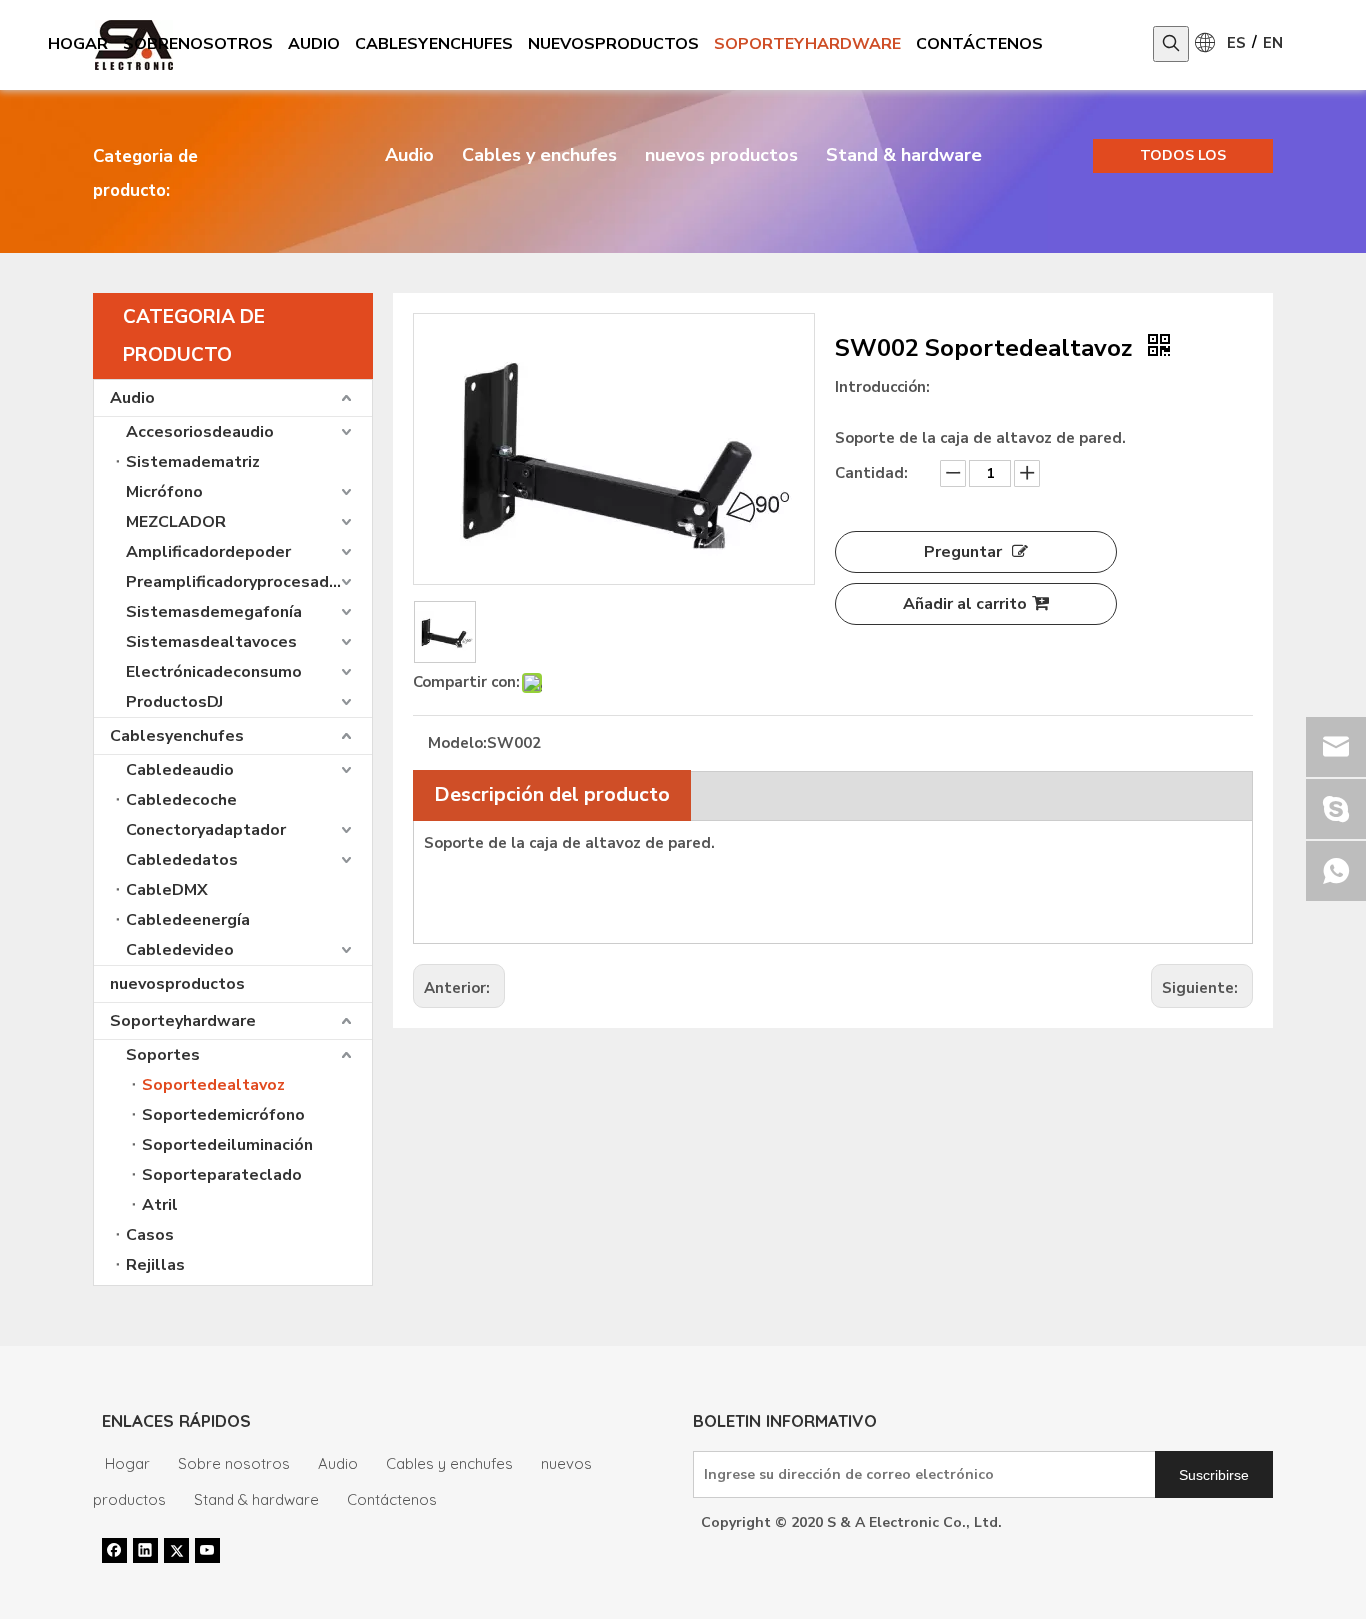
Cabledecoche (181, 800)
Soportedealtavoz (213, 1085)
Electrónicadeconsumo (214, 672)
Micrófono (164, 492)
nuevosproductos (177, 984)
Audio (409, 155)
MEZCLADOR (176, 522)
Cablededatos (182, 860)
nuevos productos (721, 155)
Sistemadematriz (193, 462)
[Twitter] (176, 1550)
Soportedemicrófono (223, 1115)
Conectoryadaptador (206, 830)
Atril (160, 1205)
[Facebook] (114, 1550)
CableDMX (167, 890)
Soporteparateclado (222, 1175)
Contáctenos (392, 1499)
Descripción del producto (552, 794)
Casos (150, 1235)
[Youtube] (207, 1550)
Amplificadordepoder (208, 552)
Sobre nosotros (234, 1463)
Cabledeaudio (180, 770)
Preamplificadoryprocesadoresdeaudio (249, 582)
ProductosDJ (174, 702)
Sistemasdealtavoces (211, 642)
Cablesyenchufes (177, 736)
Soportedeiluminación (227, 1145)
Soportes (163, 1055)
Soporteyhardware (183, 1021)
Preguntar (963, 552)
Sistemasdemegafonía (214, 612)
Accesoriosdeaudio (200, 432)
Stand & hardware (904, 155)
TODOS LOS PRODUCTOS (1183, 159)
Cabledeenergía (188, 920)
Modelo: (457, 743)
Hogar (127, 1463)
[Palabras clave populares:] (1171, 44)
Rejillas (155, 1265)
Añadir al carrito (965, 604)
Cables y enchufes (539, 155)
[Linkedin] (145, 1550)
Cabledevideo (180, 950)
